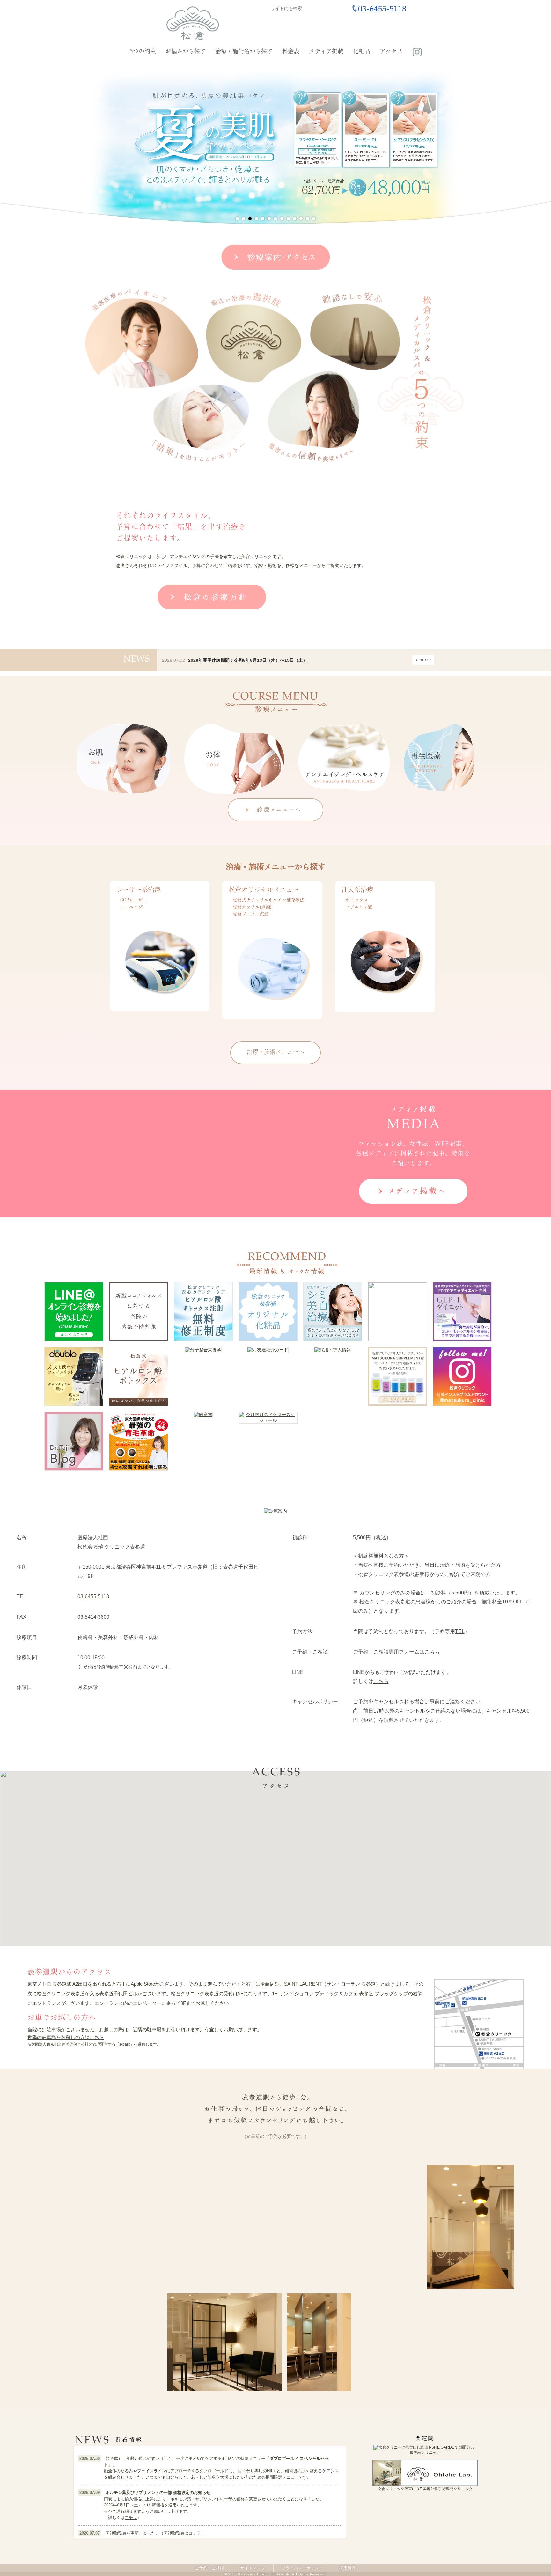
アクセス (391, 52)
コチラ (131, 2517)
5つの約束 (143, 52)
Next (459, 145)
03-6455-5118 (93, 1597)
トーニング (131, 907)
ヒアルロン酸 (359, 907)
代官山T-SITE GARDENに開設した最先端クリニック (443, 2450)
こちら (432, 1652)
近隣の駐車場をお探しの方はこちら (66, 2037)
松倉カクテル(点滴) (252, 907)
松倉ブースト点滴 (251, 914)
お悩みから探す (186, 52)
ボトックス (357, 900)
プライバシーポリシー (302, 2568)
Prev (92, 145)
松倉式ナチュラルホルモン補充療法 (268, 900)
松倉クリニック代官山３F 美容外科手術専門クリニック (425, 2489)
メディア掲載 (326, 52)
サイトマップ (253, 2568)
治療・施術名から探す (244, 52)
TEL (460, 1631)
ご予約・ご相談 (210, 2568)
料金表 (291, 52)
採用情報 (348, 2568)
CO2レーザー (134, 900)
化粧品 (362, 52)
